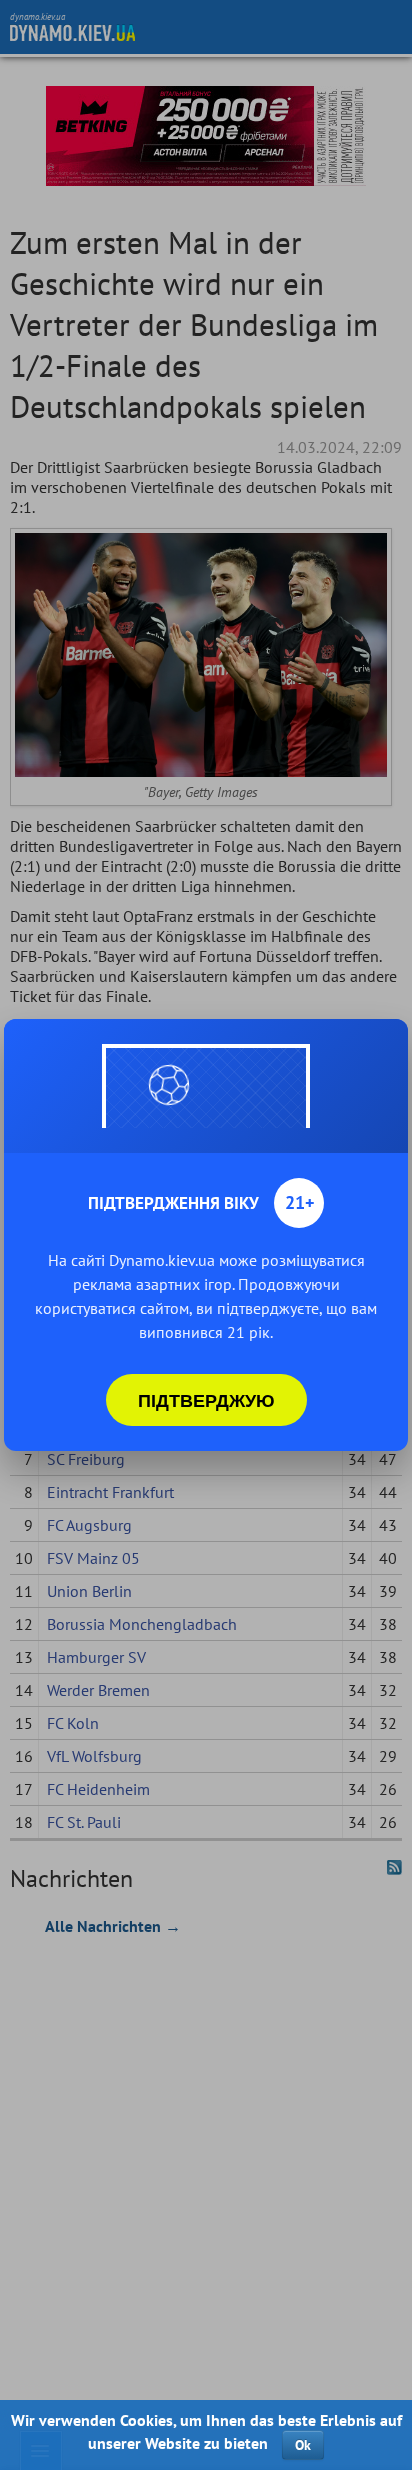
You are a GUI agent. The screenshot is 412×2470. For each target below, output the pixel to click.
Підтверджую (206, 1400)
